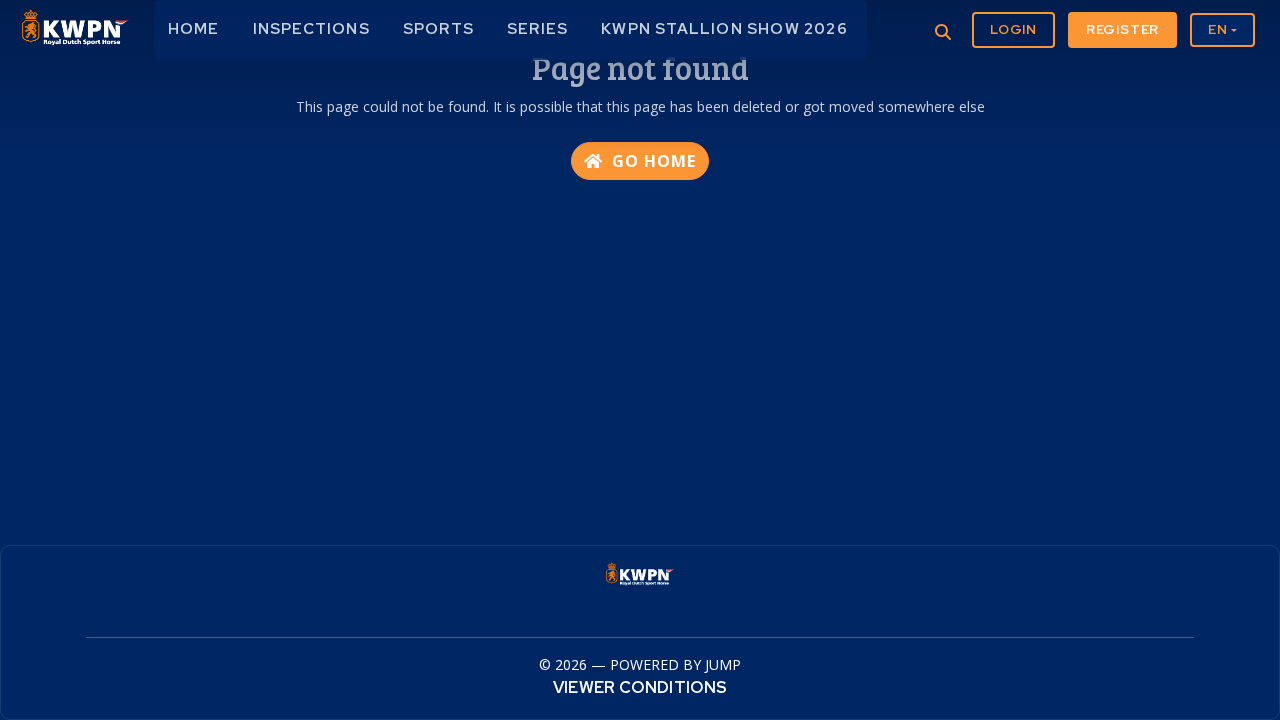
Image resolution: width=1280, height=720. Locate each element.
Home (194, 29)
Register (1122, 29)
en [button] (1218, 29)
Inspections (311, 29)
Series (537, 29)
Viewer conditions (640, 687)
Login (1013, 29)
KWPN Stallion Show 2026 (724, 29)
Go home (651, 161)
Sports (438, 29)
